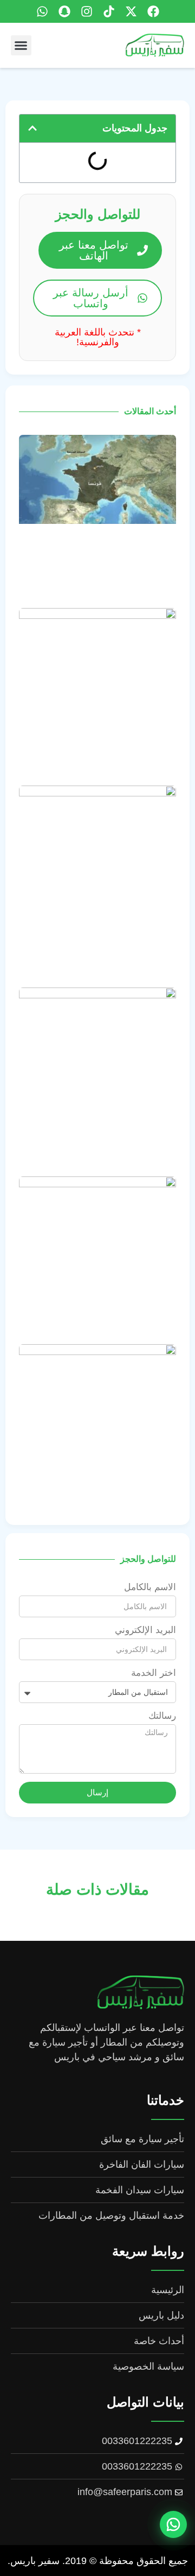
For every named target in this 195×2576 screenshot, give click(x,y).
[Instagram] (87, 11)
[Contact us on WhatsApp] (173, 2524)
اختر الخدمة (154, 1673)
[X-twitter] (131, 11)
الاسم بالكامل (150, 1587)
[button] (21, 46)
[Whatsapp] (42, 11)
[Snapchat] (64, 11)
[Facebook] (153, 11)
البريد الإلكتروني (145, 1630)
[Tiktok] (109, 11)
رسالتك (162, 1716)
